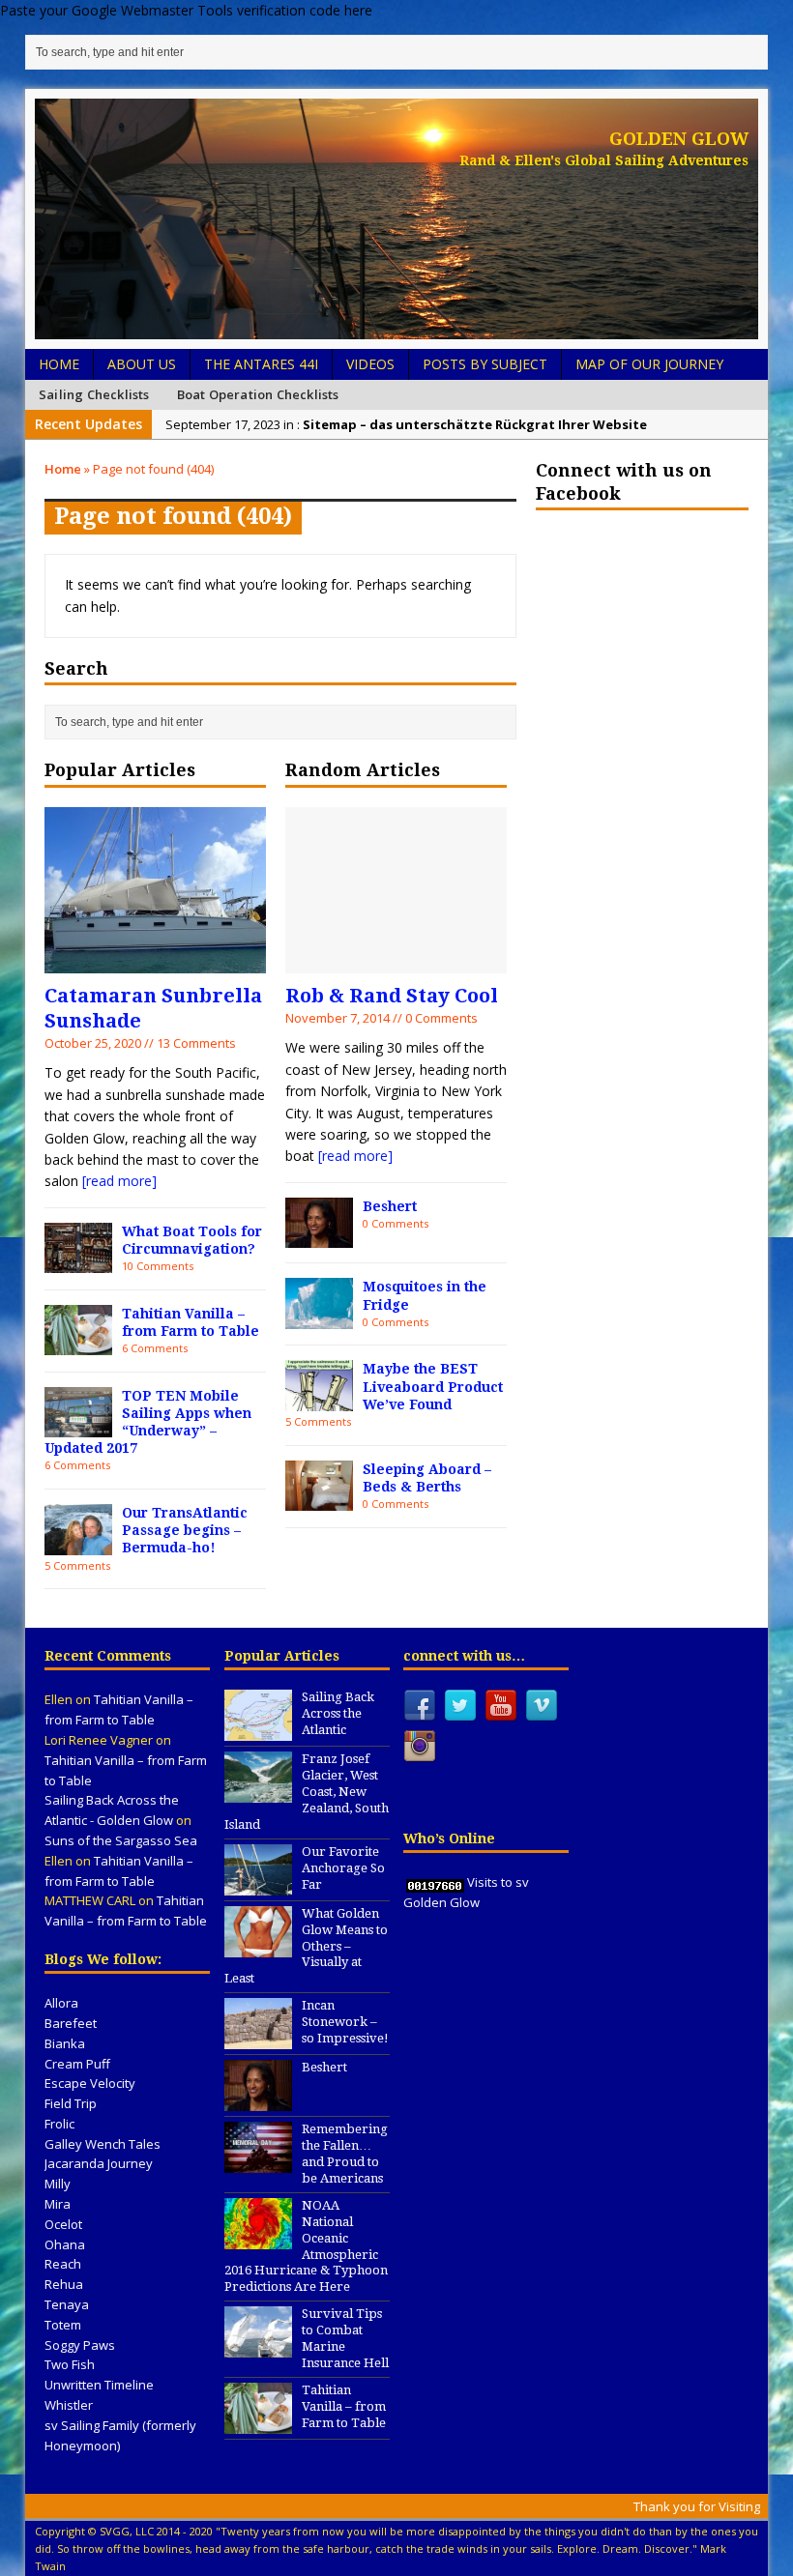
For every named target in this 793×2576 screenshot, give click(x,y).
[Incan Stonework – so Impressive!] (258, 2039)
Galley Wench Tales (103, 2144)
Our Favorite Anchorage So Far (343, 1868)
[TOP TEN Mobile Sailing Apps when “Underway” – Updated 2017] (78, 1426)
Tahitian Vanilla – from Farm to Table (344, 2406)
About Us (142, 364)
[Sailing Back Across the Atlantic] (258, 1731)
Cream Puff (77, 2064)
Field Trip (71, 2103)
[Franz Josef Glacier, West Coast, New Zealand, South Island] (258, 1793)
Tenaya (67, 2304)
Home (59, 364)
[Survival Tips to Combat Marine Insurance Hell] (258, 2347)
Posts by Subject (485, 364)
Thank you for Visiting (697, 2506)
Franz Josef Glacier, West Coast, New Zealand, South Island (307, 1792)
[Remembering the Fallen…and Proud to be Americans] (258, 2162)
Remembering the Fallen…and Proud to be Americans (345, 2154)
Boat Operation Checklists (258, 394)
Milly (58, 2184)
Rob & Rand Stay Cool (392, 996)
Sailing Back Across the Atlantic (338, 1713)
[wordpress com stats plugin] (435, 1882)
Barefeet (71, 2023)
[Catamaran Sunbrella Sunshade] (155, 961)
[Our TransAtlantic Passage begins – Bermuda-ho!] (78, 1543)
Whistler (69, 2405)
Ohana (65, 2244)
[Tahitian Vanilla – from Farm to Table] (78, 1344)
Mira (58, 2204)
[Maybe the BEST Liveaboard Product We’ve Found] (319, 1400)
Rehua (64, 2284)
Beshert (390, 1206)
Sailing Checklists (94, 394)
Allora (61, 2003)
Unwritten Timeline (99, 2385)
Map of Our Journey (649, 364)
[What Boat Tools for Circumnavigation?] (78, 1262)
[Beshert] (319, 1237)
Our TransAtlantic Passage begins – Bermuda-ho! (185, 1530)
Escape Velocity (90, 2083)
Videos (370, 364)
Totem (63, 2325)
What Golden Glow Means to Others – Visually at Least (306, 1946)
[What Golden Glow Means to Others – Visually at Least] (258, 1947)
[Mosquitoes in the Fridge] (319, 1318)
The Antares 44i (261, 364)
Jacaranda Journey (99, 2163)
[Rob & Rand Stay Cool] (396, 961)
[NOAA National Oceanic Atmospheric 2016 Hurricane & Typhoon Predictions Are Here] (258, 2239)
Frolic (59, 2124)
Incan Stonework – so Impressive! (345, 2022)
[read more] (119, 1181)
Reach (63, 2264)
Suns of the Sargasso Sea (121, 1840)
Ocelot (63, 2224)
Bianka (65, 2043)
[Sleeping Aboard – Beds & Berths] (319, 1500)
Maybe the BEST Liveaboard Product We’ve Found (433, 1386)
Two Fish (70, 2364)
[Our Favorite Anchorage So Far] (258, 1885)
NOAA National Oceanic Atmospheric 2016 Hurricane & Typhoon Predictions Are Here (306, 2246)
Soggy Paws (80, 2345)
